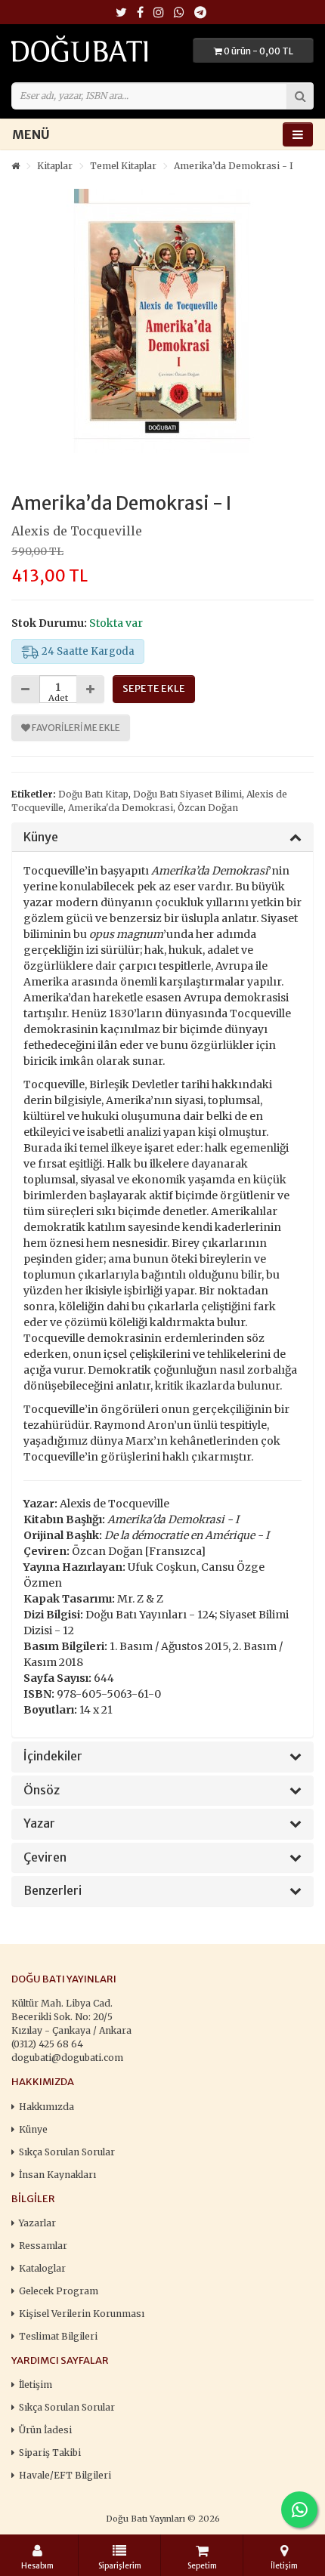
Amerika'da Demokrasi (121, 808)
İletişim (36, 2385)
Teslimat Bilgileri (58, 2336)
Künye (41, 838)
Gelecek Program (59, 2291)
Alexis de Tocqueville (77, 531)
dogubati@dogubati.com (67, 2058)
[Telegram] (200, 13)
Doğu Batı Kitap (93, 794)
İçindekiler (53, 1757)
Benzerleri (53, 1891)
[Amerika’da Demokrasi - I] (162, 321)
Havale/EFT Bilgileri (65, 2475)
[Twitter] (121, 13)
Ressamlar (43, 2246)
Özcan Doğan (208, 808)
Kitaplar (55, 166)
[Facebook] (140, 13)
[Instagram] (159, 13)
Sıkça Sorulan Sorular (67, 2152)
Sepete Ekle (154, 688)
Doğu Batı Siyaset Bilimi (187, 794)
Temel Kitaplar (123, 166)
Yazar (39, 1824)
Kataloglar (42, 2268)
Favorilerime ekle (75, 728)
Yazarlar (37, 2223)
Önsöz (42, 1791)
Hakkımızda (46, 2107)
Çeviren (45, 1858)
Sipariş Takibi (50, 2453)
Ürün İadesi (45, 2430)
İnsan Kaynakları (57, 2175)
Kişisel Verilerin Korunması (82, 2314)
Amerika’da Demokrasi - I (234, 166)
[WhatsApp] (179, 13)
